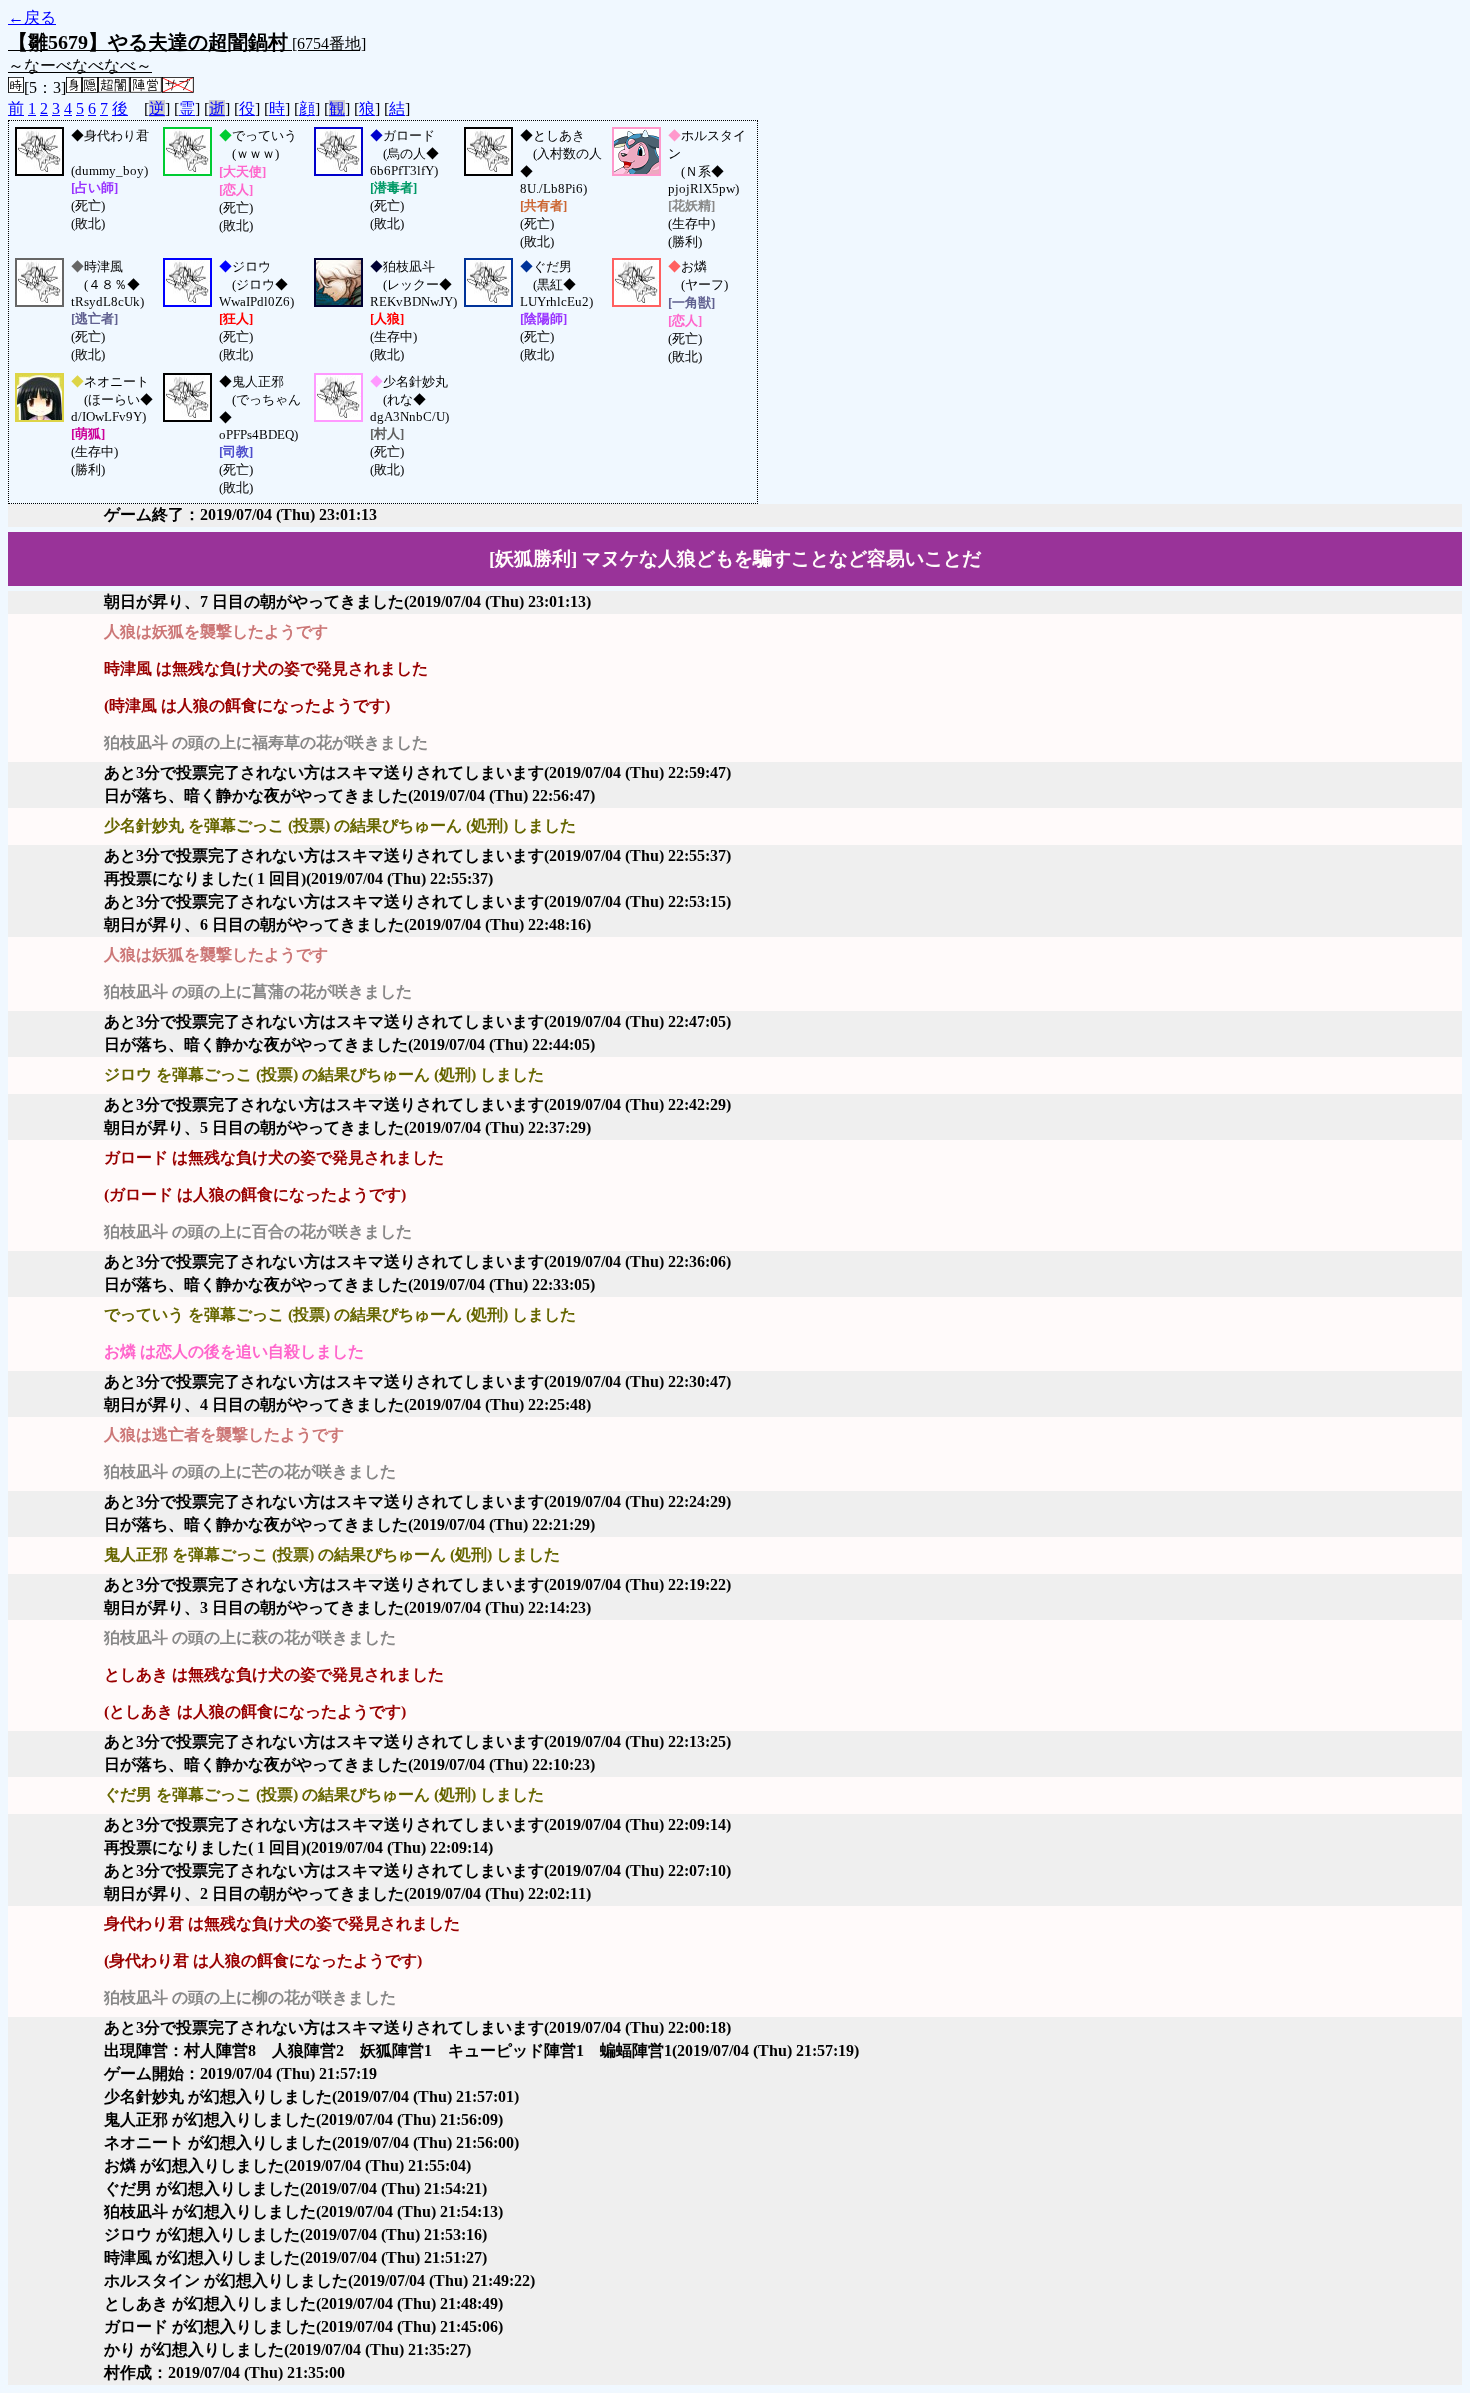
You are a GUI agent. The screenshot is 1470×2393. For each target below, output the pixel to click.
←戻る (32, 17)
